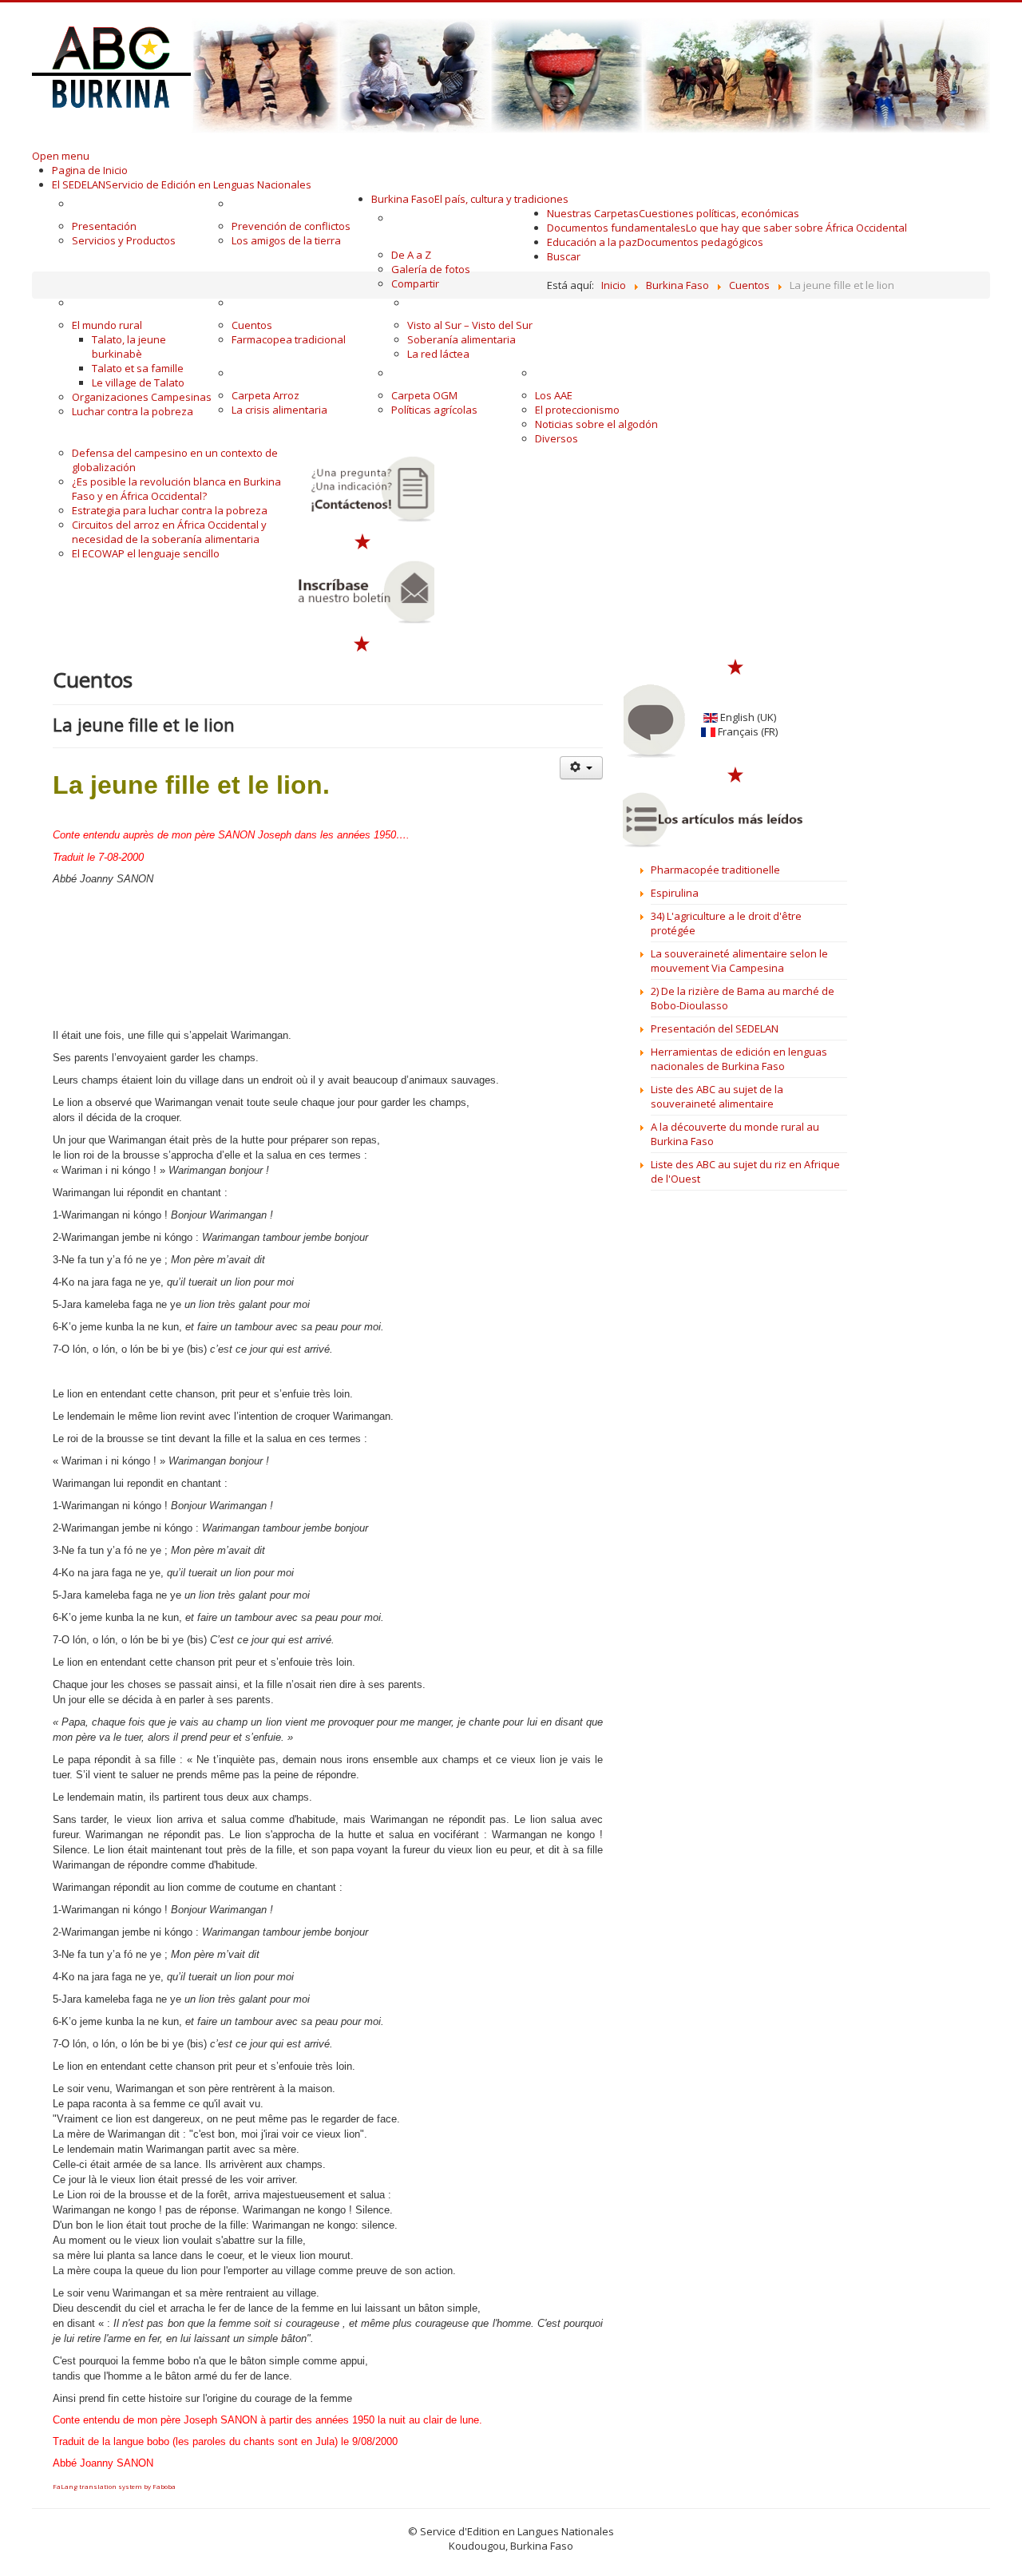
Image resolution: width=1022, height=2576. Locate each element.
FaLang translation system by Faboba (114, 2486)
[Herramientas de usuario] (581, 768)
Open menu (61, 156)
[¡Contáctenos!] (363, 489)
